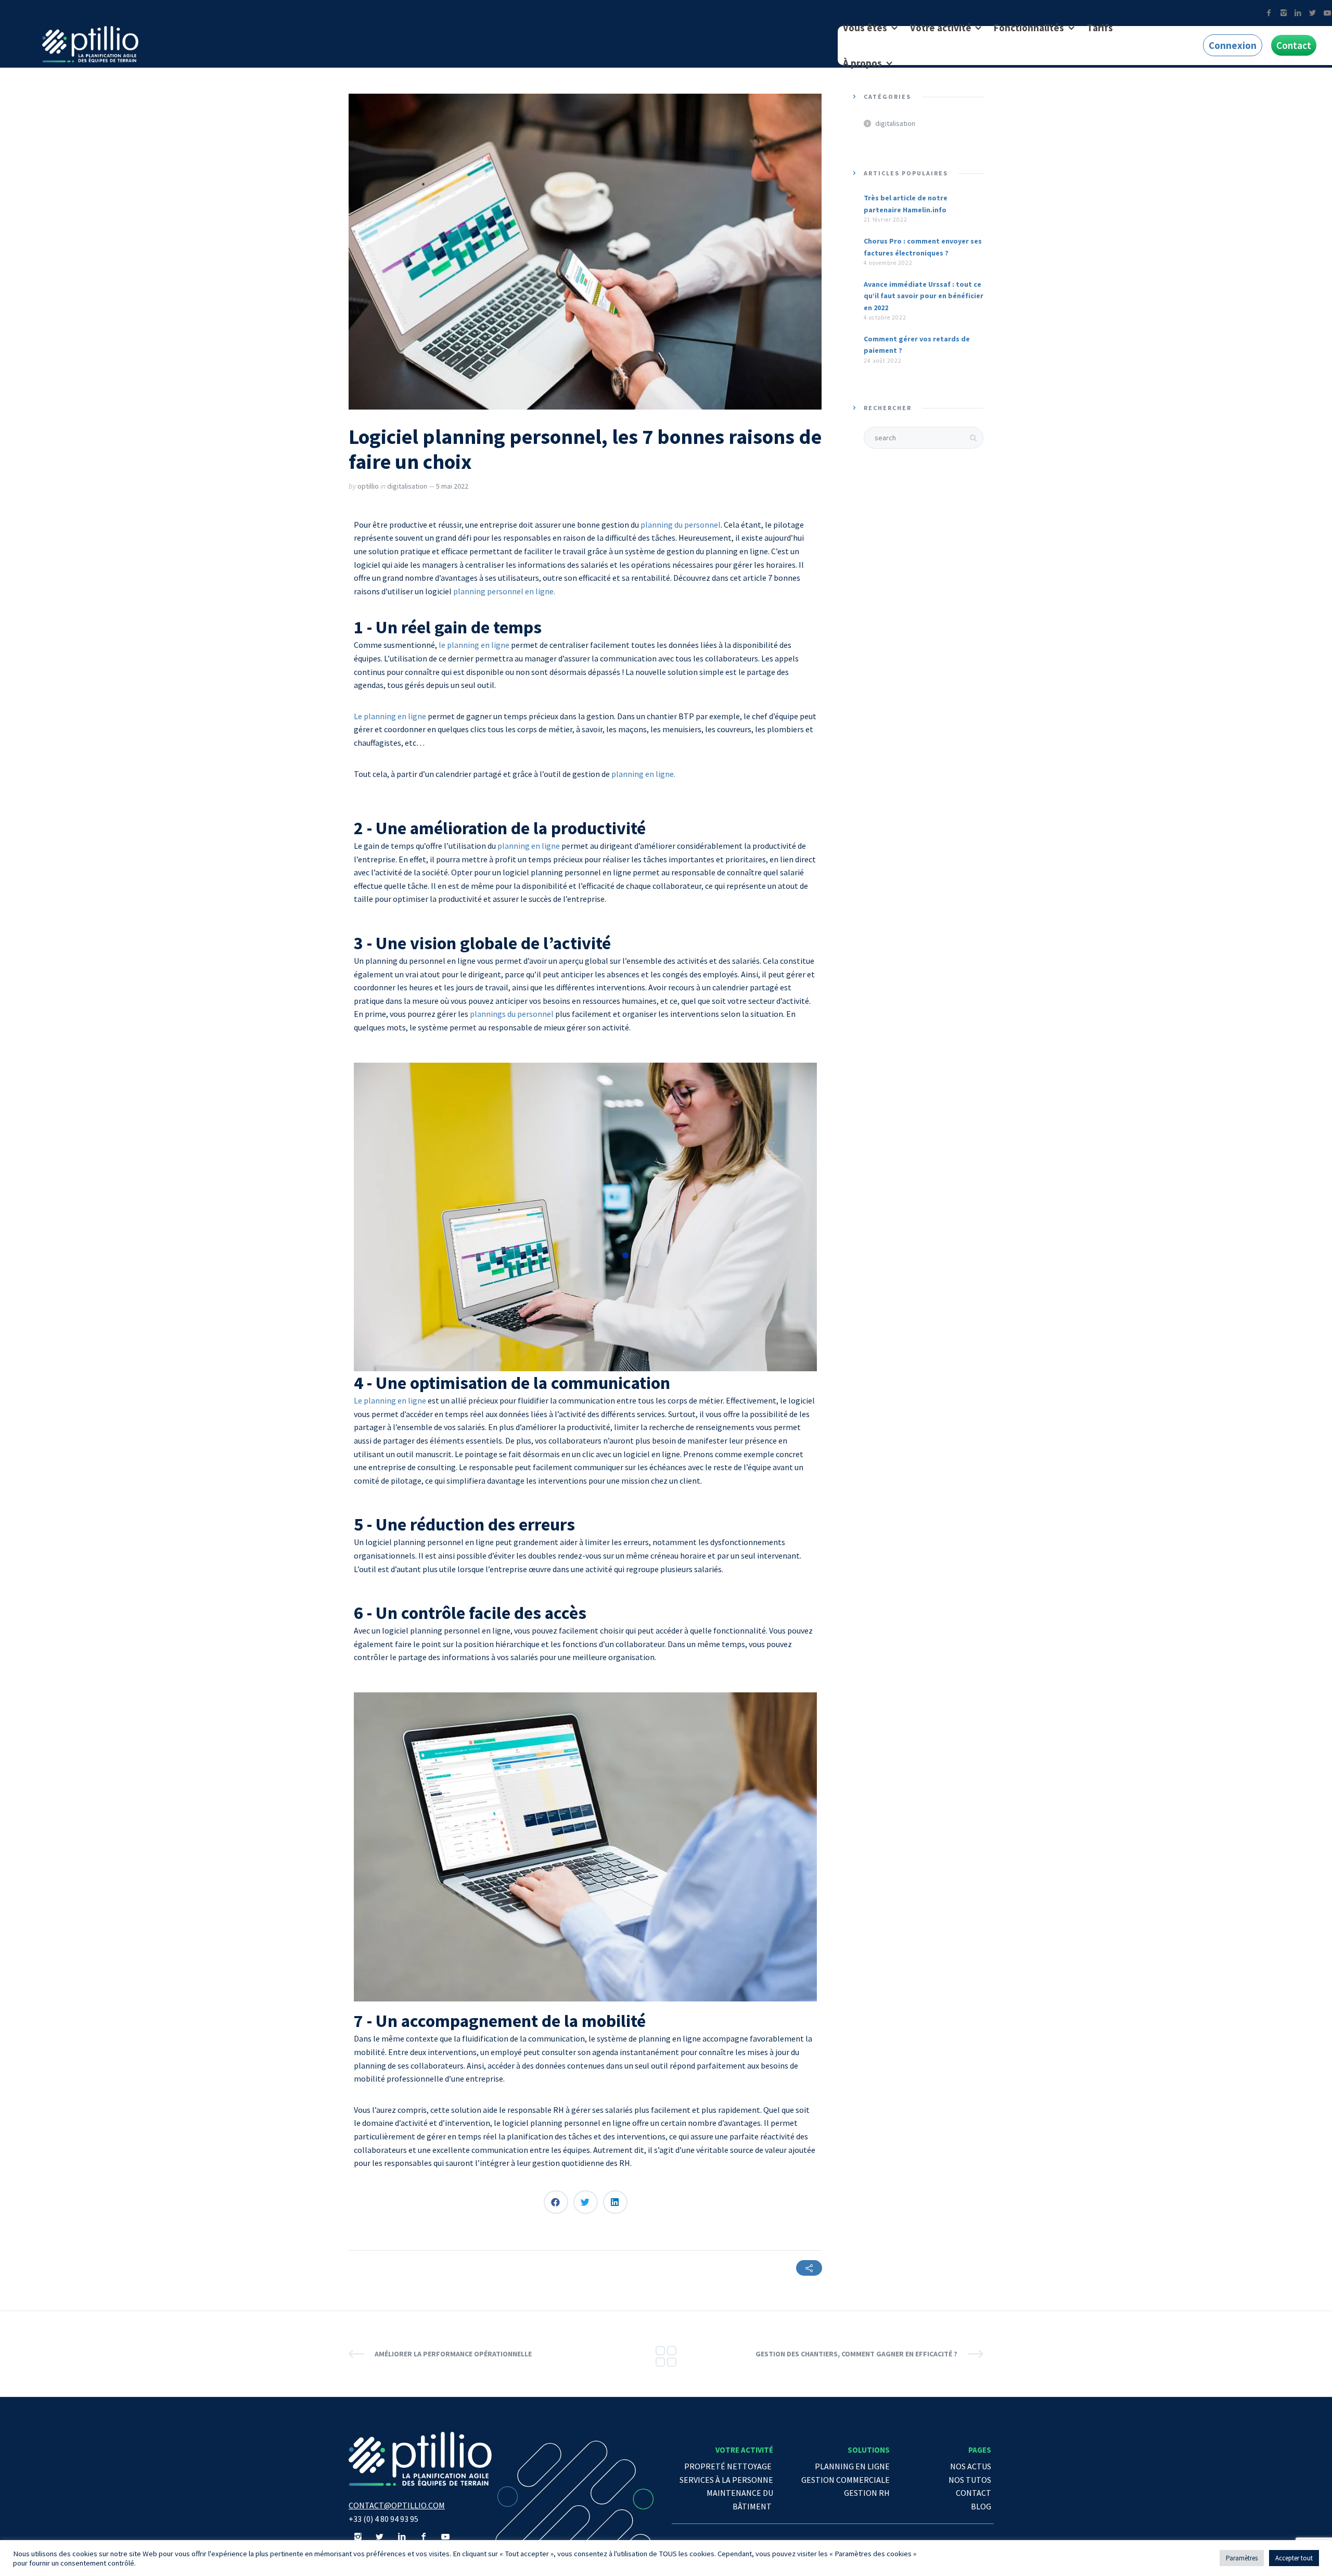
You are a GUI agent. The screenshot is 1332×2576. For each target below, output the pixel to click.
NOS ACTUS (971, 2466)
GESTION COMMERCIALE (846, 2480)
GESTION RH (867, 2493)
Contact (1294, 45)
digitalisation (407, 486)
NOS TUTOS (970, 2480)
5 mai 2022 (452, 486)
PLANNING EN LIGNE (852, 2466)
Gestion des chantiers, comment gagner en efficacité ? (856, 2354)
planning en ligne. (643, 774)
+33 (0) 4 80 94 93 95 (383, 2519)
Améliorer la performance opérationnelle (453, 2354)
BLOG (981, 2506)
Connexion (1233, 45)
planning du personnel (681, 525)
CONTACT (974, 2493)
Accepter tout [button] (1294, 2558)
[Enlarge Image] (585, 252)
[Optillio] (90, 44)
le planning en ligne (474, 645)
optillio (368, 486)
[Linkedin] (1298, 13)
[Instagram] (1283, 13)
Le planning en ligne (390, 716)
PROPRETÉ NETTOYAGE (729, 2466)
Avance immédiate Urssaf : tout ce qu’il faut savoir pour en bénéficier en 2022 (924, 296)
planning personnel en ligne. (504, 591)
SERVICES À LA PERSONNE (726, 2480)
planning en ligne (529, 846)
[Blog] (666, 2354)
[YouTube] (445, 2536)
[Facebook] (1269, 13)
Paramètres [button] (1242, 2558)
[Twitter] (1312, 13)
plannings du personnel (512, 1014)
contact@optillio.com (397, 2505)
